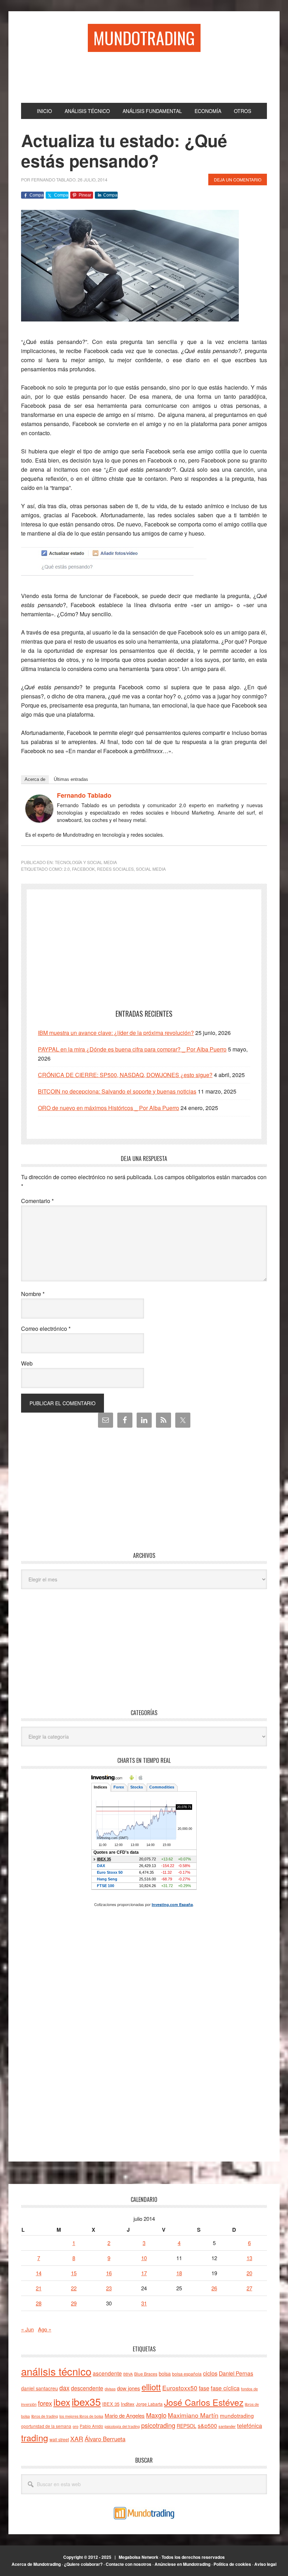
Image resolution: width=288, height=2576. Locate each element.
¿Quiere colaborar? (83, 2564)
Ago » (45, 2329)
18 (179, 2273)
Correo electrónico (46, 1329)
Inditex (128, 2404)
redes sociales (115, 869)
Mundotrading (144, 38)
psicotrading (158, 2425)
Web (27, 1363)
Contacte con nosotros (129, 2564)
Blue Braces (146, 2374)
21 (39, 2288)
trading (35, 2437)
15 (74, 2273)
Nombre (33, 1294)
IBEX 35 (111, 2404)
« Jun (27, 2329)
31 (144, 2303)
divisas (110, 2389)
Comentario (37, 1201)
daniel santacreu (40, 2388)
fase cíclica (225, 2388)
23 (109, 2288)
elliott (151, 2387)
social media (151, 869)
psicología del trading (122, 2426)
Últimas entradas (71, 779)
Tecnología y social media (86, 862)
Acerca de (35, 779)
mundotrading (237, 2415)
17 (144, 2273)
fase (204, 2388)
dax (64, 2388)
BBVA (128, 2374)
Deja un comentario (238, 180)
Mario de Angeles (125, 2415)
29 (74, 2303)
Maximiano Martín (193, 2415)
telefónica (250, 2425)
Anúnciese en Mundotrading (182, 2564)
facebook (83, 869)
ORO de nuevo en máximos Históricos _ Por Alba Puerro (109, 1108)
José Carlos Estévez (204, 2402)
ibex (62, 2402)
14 (39, 2273)
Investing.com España (172, 1904)
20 (249, 2273)
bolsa (165, 2373)
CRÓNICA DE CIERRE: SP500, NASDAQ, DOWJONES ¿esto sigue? (125, 1075)
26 (214, 2288)
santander (227, 2426)
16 (109, 2273)
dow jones (129, 2388)
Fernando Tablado (84, 795)
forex (45, 2403)
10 (144, 2258)
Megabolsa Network (139, 2557)
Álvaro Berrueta (105, 2439)
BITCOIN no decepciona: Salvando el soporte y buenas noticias (117, 1091)
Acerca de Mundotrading (36, 2564)
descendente (87, 2388)
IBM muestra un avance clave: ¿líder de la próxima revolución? (116, 1033)
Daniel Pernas (236, 2373)
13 (249, 2258)
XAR (77, 2439)
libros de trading (45, 2416)
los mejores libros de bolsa (81, 2416)
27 (249, 2288)
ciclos (210, 2373)
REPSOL (186, 2426)
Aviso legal (265, 2564)
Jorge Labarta (149, 2404)
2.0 (67, 869)
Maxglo (156, 2415)
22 (74, 2288)
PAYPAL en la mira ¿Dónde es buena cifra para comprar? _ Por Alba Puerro (132, 1049)
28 (39, 2303)
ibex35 (86, 2401)
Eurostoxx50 (180, 2388)
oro (76, 2426)
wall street (59, 2439)
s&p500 (207, 2426)
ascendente (107, 2373)
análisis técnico (56, 2371)
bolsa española (187, 2374)
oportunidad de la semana (46, 2426)
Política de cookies (232, 2564)
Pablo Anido (91, 2426)
